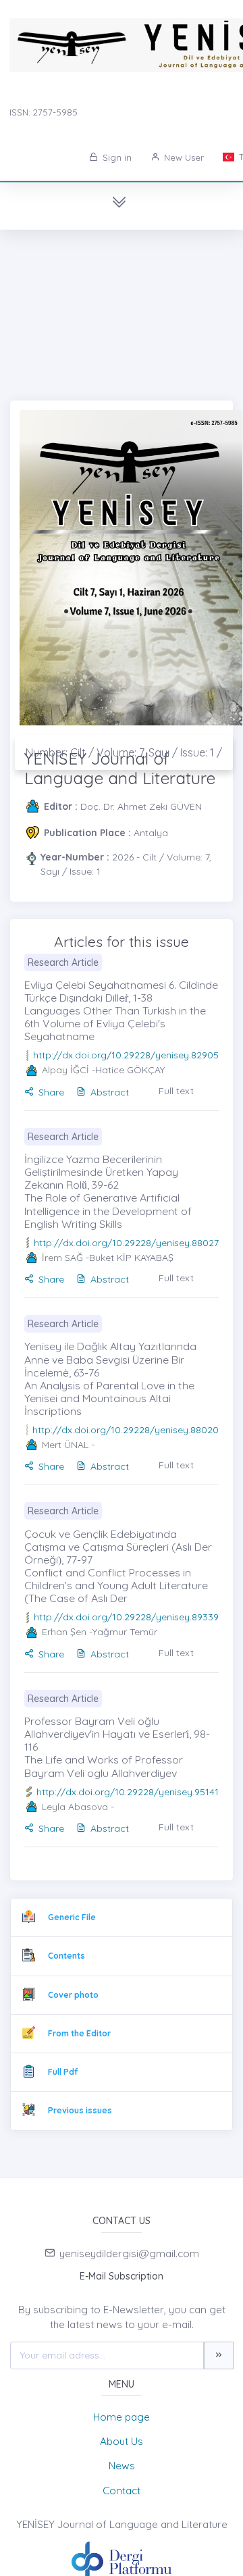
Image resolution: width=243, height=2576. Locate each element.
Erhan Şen (64, 1632)
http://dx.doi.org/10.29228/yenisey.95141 (128, 1792)
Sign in (116, 157)
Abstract (110, 1092)
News (122, 2466)
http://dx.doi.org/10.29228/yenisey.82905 (126, 1055)
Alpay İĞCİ (65, 1070)
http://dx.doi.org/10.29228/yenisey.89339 (126, 1617)
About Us (122, 2441)
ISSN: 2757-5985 (44, 112)
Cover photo (73, 1995)
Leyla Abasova (75, 1807)
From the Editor (79, 2033)
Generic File (72, 1917)
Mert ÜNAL (65, 1445)
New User (183, 157)
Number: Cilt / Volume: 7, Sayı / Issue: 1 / (124, 752)
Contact (122, 2491)
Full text (176, 1091)
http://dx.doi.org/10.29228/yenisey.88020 (126, 1430)
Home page (122, 2417)
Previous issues (80, 2110)
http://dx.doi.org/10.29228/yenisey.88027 (126, 1243)
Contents (66, 1956)
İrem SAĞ (62, 1258)
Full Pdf (63, 2072)
